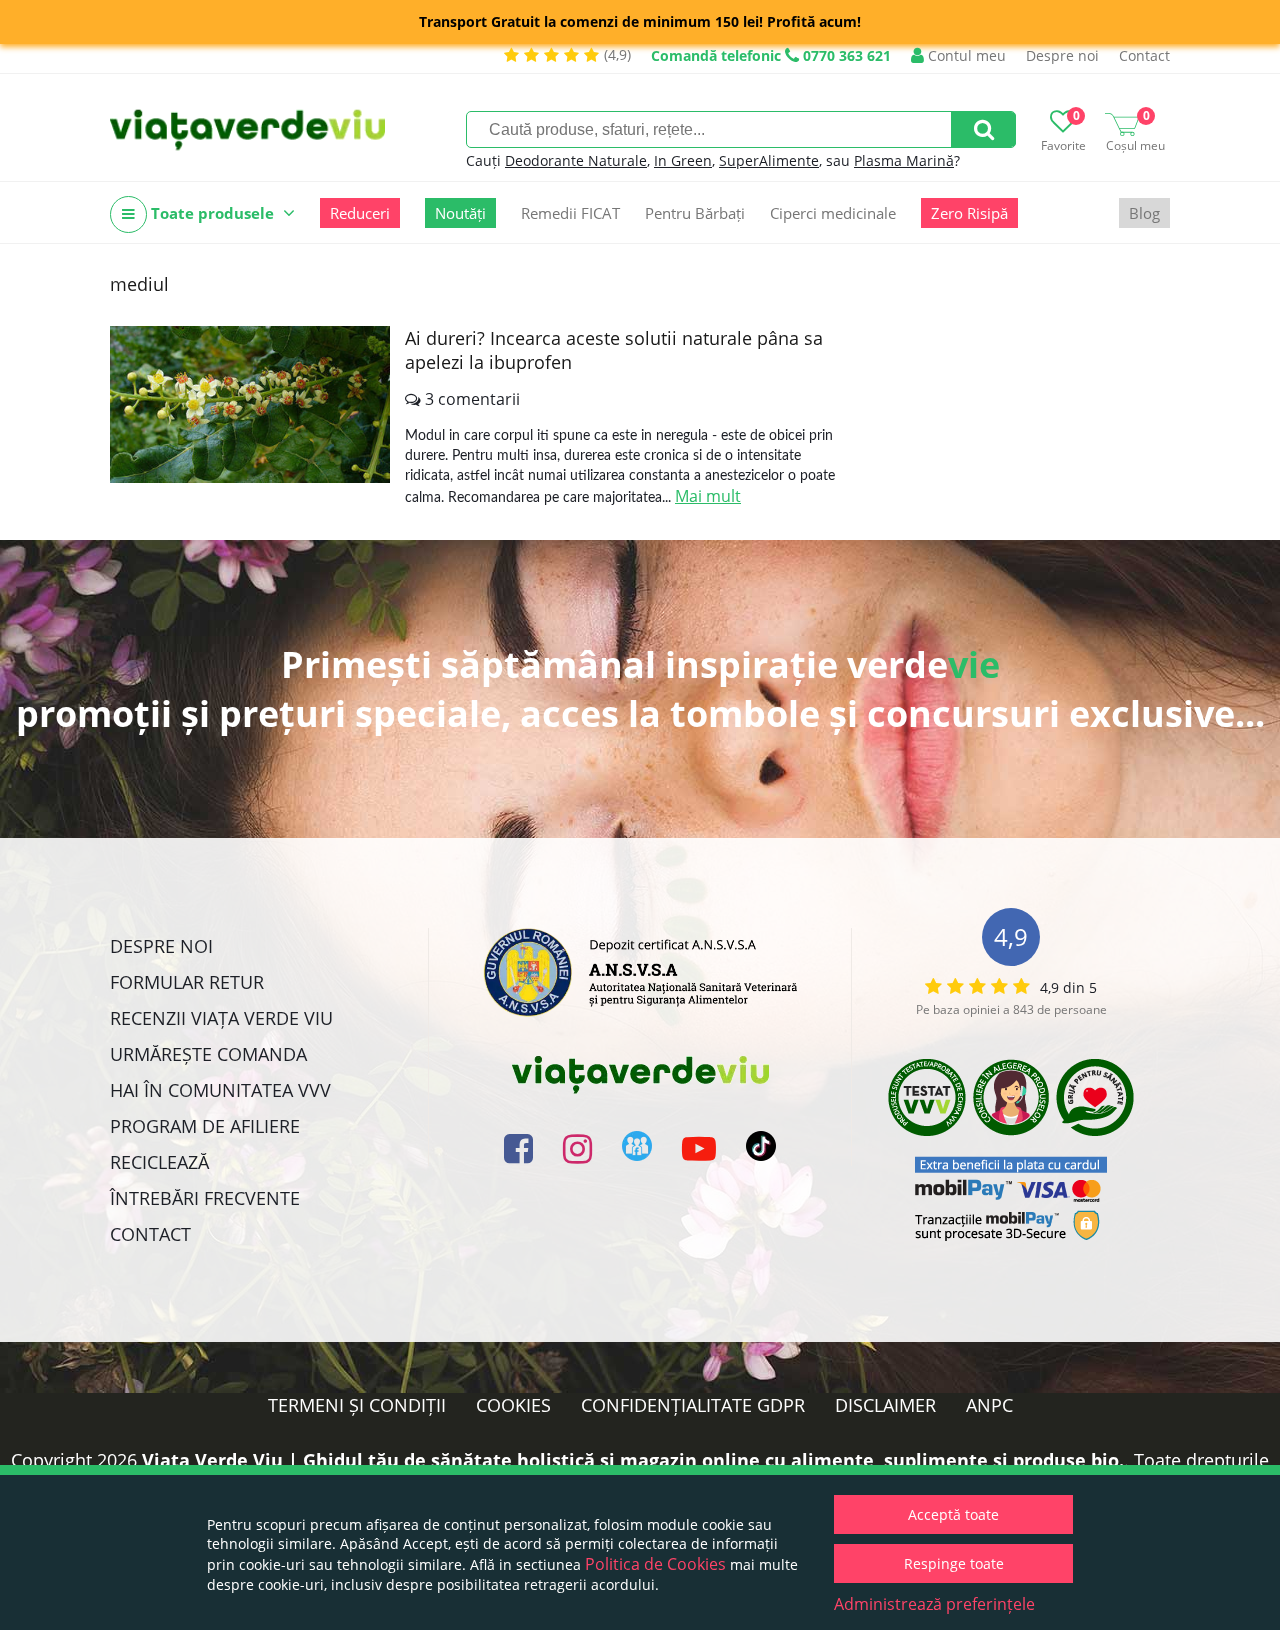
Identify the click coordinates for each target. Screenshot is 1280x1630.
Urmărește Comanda (208, 1054)
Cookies (513, 1405)
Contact (1144, 55)
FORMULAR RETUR (187, 982)
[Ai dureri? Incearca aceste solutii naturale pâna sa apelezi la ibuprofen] (250, 404)
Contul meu (965, 55)
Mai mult (708, 496)
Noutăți (460, 213)
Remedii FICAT (570, 213)
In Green (683, 160)
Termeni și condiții (357, 1405)
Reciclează (159, 1162)
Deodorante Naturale (576, 160)
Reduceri (360, 213)
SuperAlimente (769, 160)
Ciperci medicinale (833, 213)
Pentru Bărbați (695, 213)
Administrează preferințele (934, 1604)
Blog (1144, 213)
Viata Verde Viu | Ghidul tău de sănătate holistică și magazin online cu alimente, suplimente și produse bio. (633, 1460)
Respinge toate (954, 1563)
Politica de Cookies (655, 1564)
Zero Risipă (969, 213)
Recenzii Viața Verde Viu (221, 1018)
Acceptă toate (953, 1514)
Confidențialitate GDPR (693, 1405)
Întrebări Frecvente (205, 1198)
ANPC (989, 1405)
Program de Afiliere (205, 1126)
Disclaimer (885, 1405)
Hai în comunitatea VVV (220, 1090)
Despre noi (1062, 55)
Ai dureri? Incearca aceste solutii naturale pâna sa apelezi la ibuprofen (614, 350)
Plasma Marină (904, 160)
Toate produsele (212, 213)
